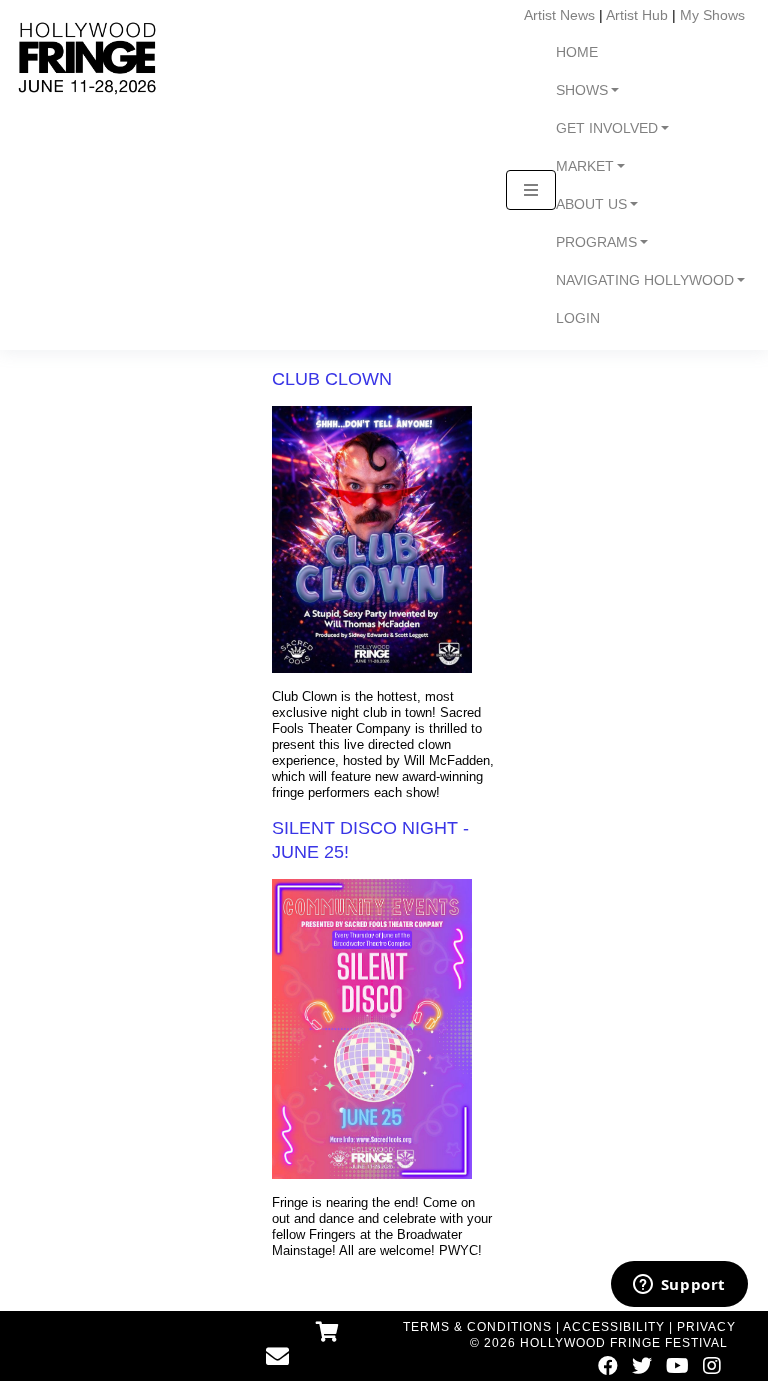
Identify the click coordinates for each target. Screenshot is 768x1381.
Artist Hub (637, 15)
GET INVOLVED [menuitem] (607, 128)
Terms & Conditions (477, 1327)
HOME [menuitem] (577, 52)
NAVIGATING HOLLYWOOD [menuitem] (645, 280)
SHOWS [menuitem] (582, 90)
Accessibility (614, 1327)
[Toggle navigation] (531, 190)
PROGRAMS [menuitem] (596, 242)
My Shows (712, 15)
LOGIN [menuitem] (578, 318)
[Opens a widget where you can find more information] (679, 1286)
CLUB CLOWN (332, 379)
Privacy (706, 1327)
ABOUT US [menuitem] (591, 204)
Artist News (559, 15)
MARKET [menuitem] (585, 166)
